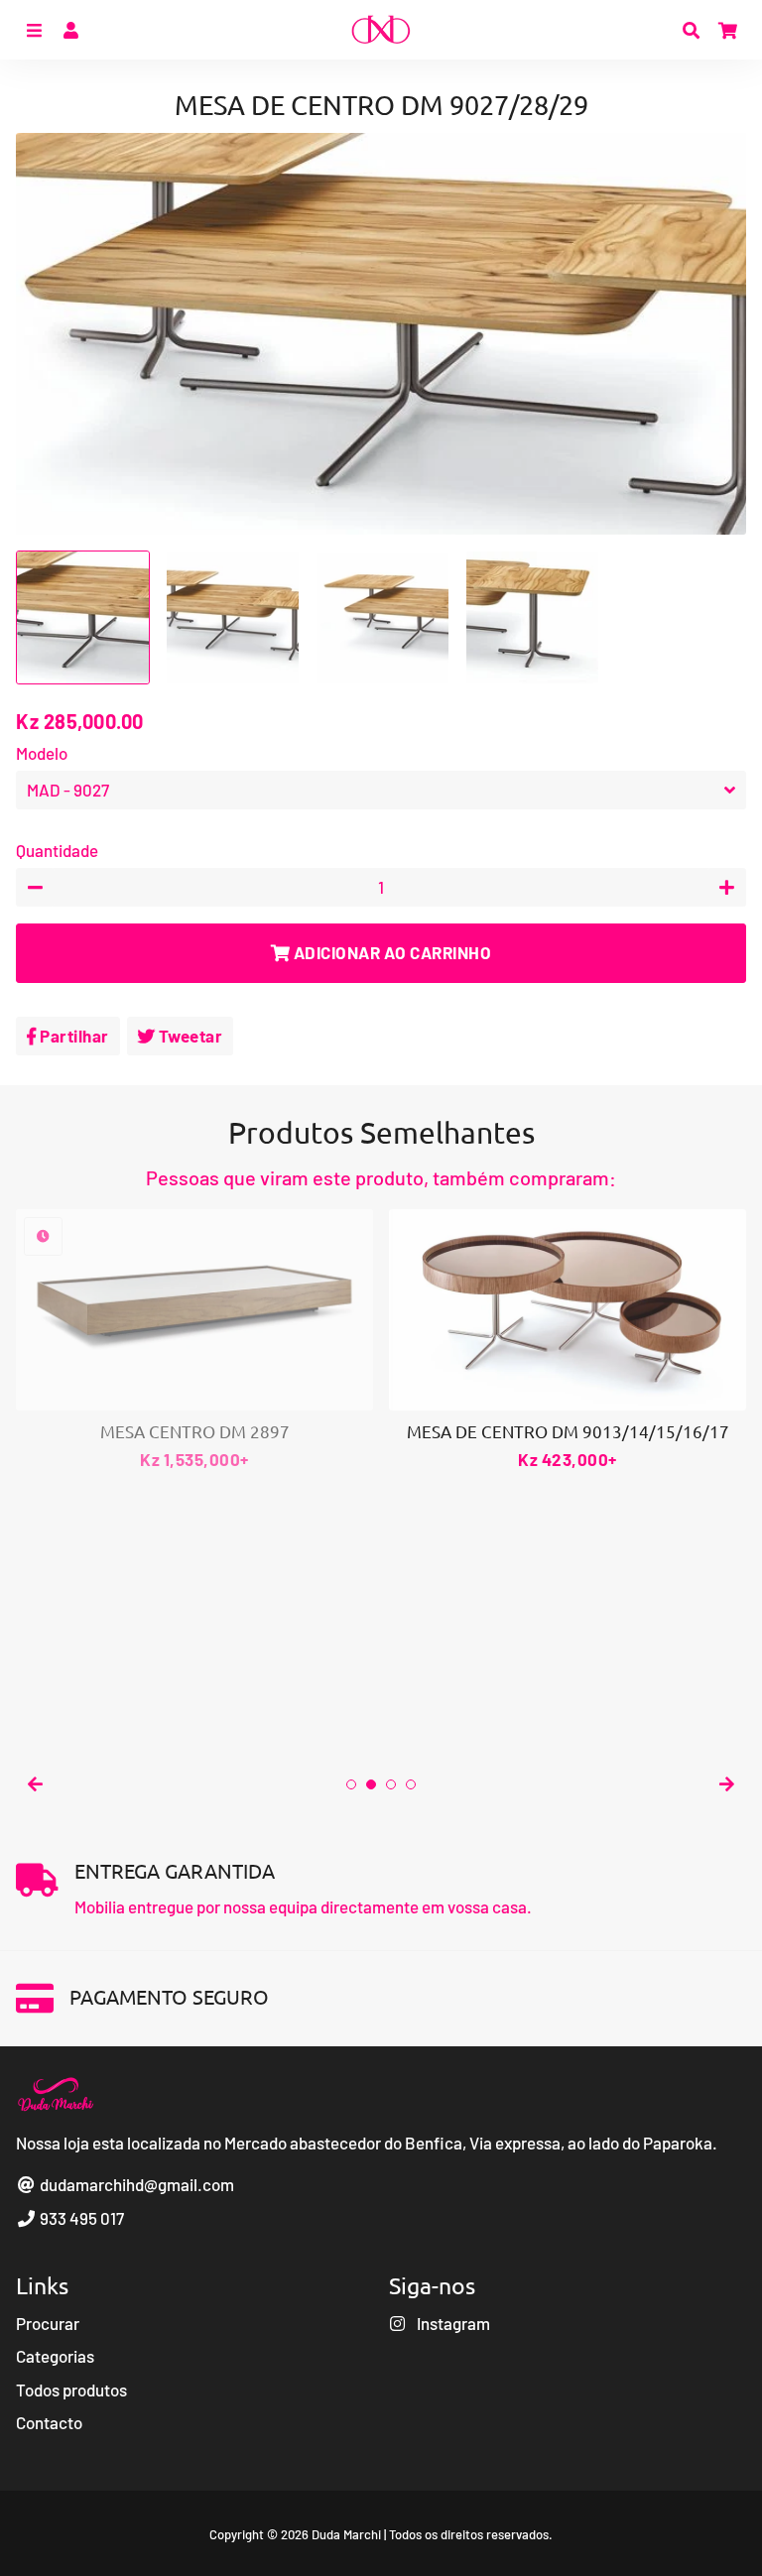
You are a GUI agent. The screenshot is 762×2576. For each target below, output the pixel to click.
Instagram (452, 2323)
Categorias (55, 2356)
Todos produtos (71, 2390)
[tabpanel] (194, 1341)
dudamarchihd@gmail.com (135, 2184)
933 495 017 (80, 2218)
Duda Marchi (346, 2534)
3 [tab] (391, 1784)
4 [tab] (411, 1784)
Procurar (48, 2323)
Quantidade (57, 850)
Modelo (42, 753)
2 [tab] (371, 1784)
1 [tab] (351, 1784)
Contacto (49, 2422)
